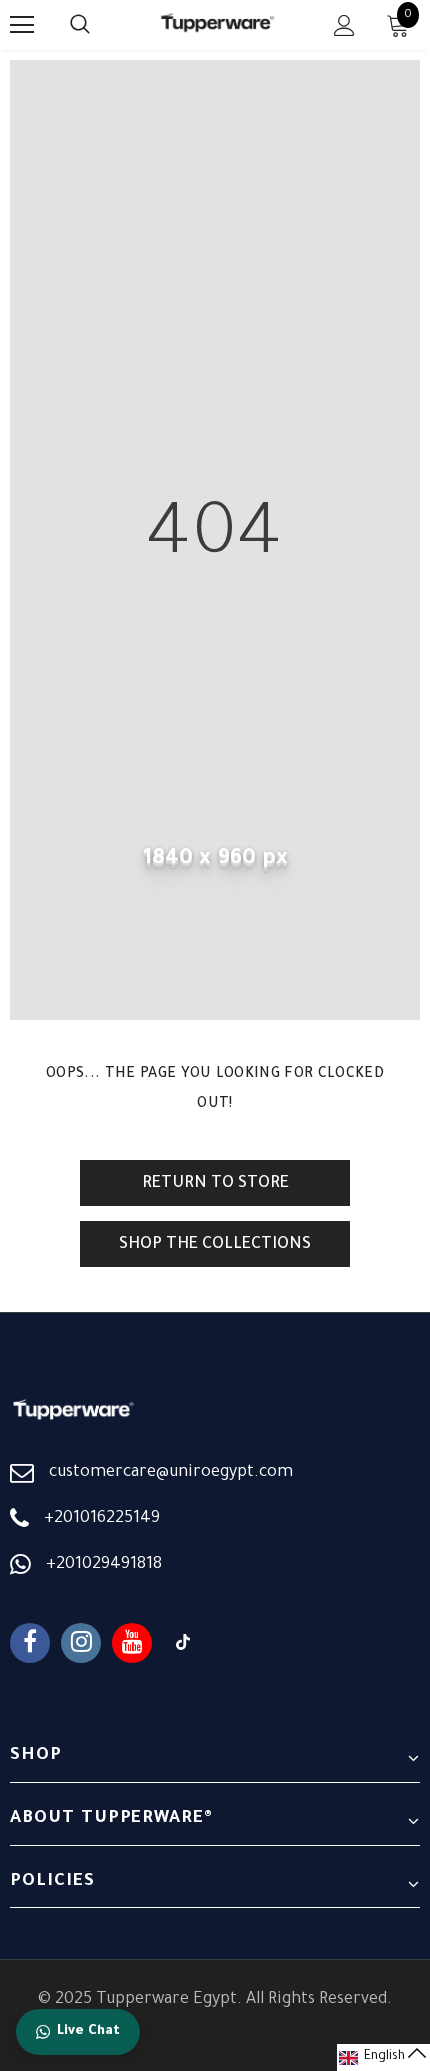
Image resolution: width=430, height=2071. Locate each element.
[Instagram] (81, 1643)
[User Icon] (344, 25)
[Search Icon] (100, 25)
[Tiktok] (183, 1643)
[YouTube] (132, 1643)
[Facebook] (30, 1643)
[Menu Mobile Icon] (22, 25)
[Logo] (218, 24)
